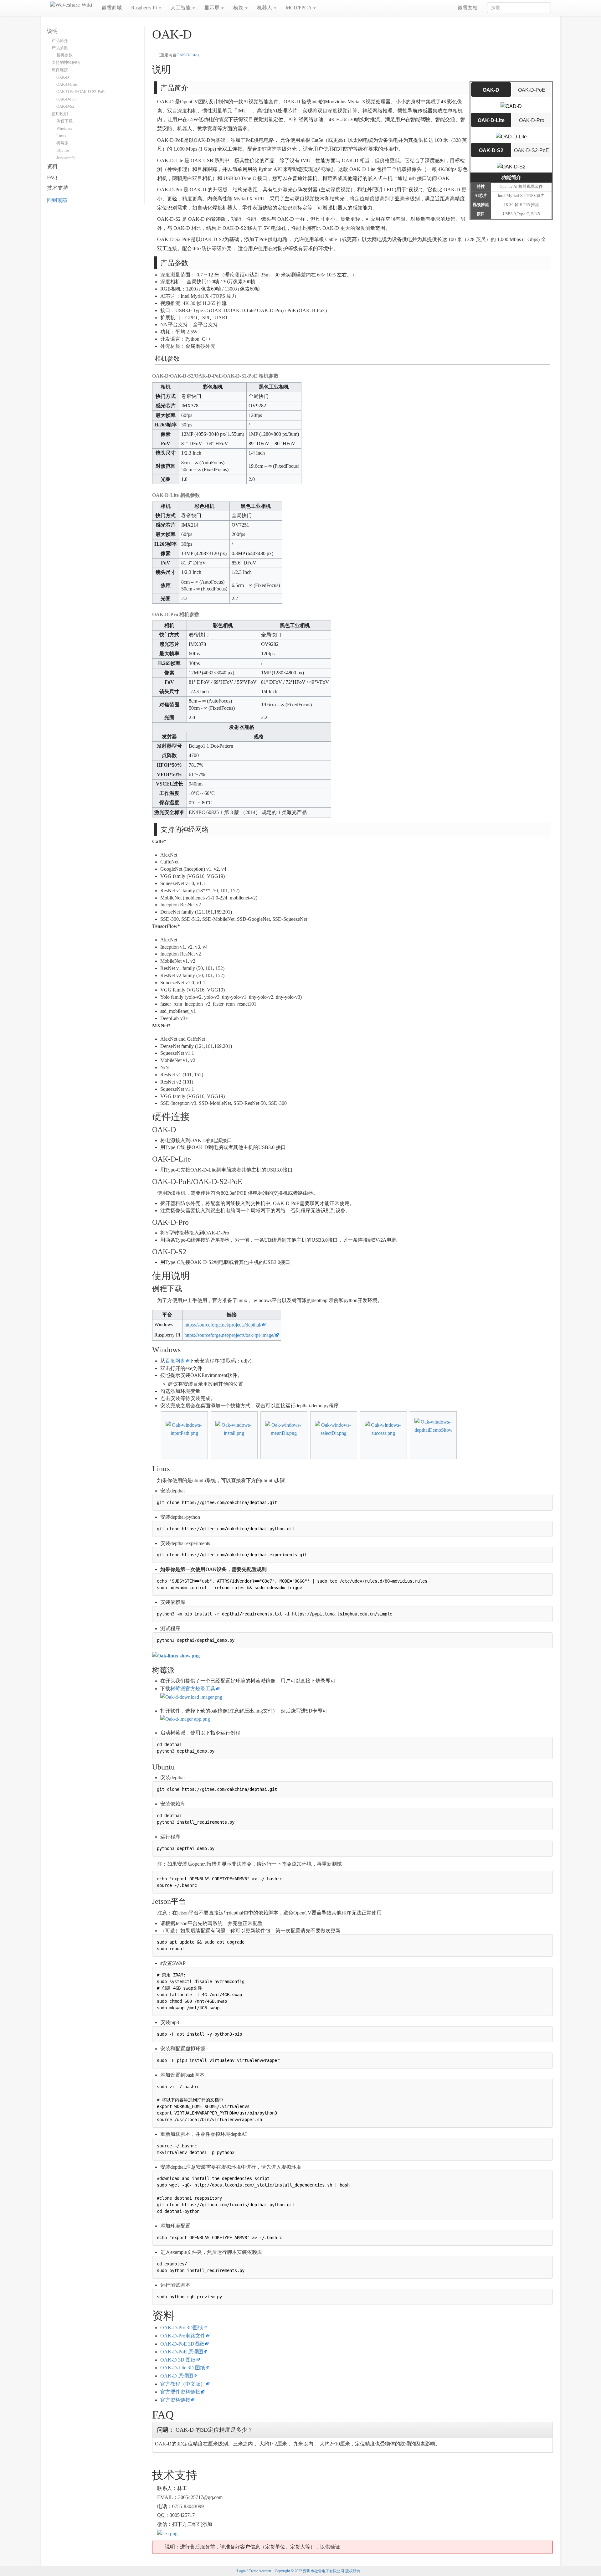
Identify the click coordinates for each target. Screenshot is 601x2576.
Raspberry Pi (145, 8)
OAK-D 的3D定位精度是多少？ (205, 2430)
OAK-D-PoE (532, 90)
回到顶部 (57, 200)
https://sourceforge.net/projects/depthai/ (223, 1325)
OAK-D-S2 (491, 150)
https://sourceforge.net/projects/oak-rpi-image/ (229, 1335)
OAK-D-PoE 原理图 (182, 2352)
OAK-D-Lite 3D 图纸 (183, 2368)
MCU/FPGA (299, 8)
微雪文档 (468, 8)
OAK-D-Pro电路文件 (183, 2336)
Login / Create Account (254, 2571)
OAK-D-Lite (187, 55)
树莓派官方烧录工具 (193, 1689)
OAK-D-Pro (532, 120)
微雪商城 (112, 8)
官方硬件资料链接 (180, 2392)
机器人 (265, 8)
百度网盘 (175, 1361)
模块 (239, 8)
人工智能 (181, 8)
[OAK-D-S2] (511, 166)
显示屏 (213, 8)
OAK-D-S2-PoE (532, 150)
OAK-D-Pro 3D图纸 (182, 2328)
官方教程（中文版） (183, 2384)
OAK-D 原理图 (177, 2376)
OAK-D (491, 90)
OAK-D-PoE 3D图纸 (182, 2344)
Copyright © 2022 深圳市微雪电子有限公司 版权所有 (318, 2571)
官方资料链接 (175, 2400)
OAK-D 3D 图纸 (178, 2360)
